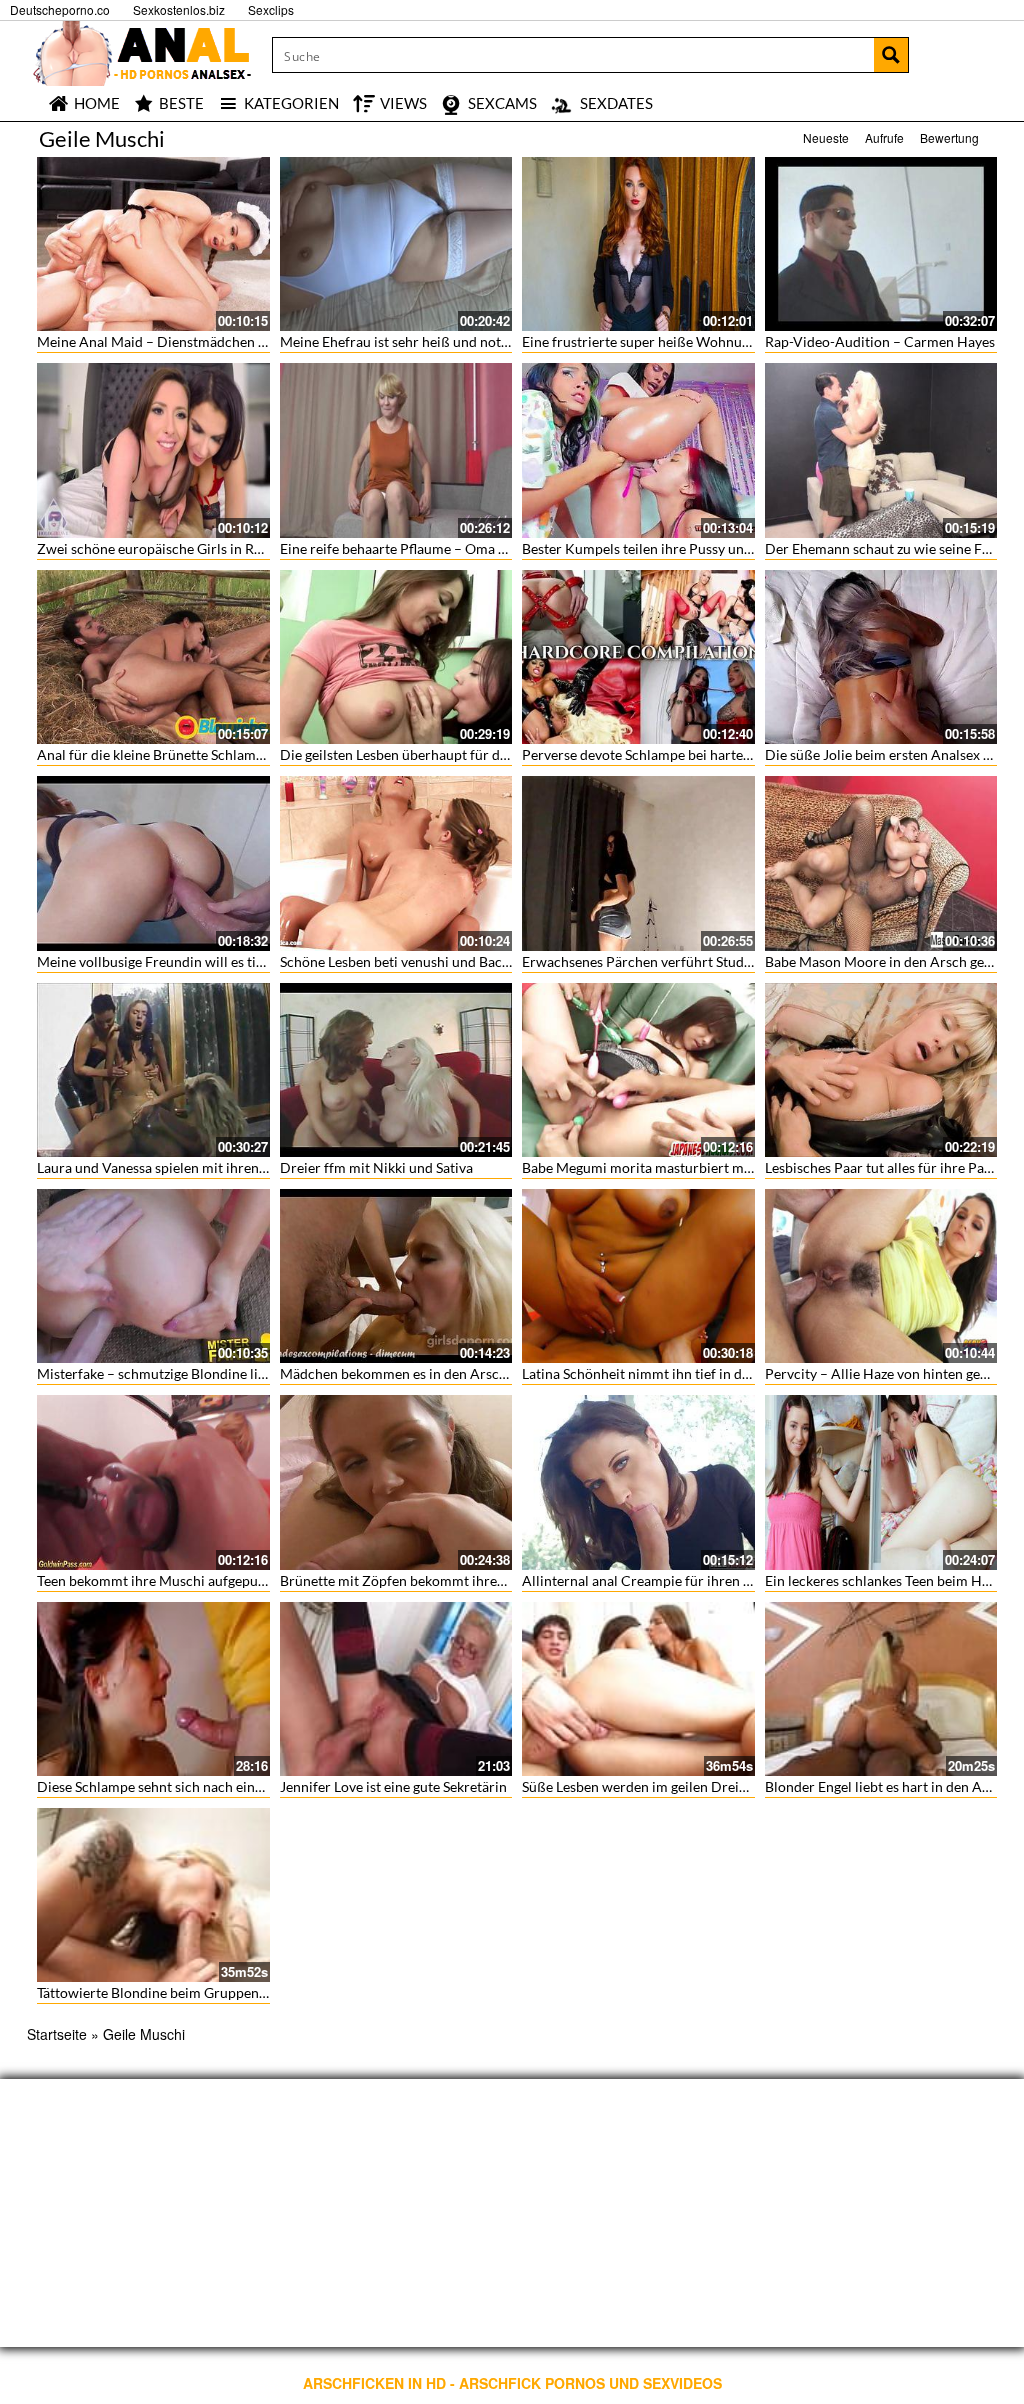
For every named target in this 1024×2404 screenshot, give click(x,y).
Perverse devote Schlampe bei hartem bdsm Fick (671, 754)
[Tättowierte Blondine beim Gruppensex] (153, 1895)
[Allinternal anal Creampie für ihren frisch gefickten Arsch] (638, 1482)
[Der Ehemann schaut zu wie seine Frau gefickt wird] (881, 450)
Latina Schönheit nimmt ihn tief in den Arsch (659, 1373)
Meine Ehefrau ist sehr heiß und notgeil (401, 341)
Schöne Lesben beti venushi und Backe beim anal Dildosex (458, 961)
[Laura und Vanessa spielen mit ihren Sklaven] (153, 1070)
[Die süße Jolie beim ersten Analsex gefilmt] (881, 657)
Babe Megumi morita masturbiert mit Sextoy (659, 1167)
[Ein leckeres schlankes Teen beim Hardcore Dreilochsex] (881, 1482)
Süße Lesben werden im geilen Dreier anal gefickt (673, 1786)
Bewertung (949, 137)
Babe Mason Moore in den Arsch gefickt (888, 961)
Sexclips (271, 9)
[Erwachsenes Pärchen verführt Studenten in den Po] (638, 863)
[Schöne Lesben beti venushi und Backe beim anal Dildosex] (396, 863)
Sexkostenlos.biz (179, 9)
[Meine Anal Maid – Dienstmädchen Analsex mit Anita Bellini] (153, 244)
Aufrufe (884, 137)
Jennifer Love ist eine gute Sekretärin (393, 1786)
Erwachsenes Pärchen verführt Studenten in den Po (681, 961)
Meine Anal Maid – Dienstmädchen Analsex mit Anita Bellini (224, 341)
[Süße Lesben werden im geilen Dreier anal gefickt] (638, 1689)
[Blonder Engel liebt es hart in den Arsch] (881, 1689)
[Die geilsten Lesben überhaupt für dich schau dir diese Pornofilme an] (396, 657)
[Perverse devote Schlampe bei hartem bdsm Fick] (638, 657)
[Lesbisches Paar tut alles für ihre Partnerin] (881, 1070)
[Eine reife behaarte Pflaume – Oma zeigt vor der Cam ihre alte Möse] (396, 450)
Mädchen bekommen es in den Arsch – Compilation (439, 1373)
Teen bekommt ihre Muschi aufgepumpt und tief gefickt (207, 1580)
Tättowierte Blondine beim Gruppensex (158, 1992)
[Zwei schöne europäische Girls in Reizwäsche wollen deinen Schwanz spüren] (153, 450)
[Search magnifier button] (891, 55)
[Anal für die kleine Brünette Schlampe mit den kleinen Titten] (153, 657)
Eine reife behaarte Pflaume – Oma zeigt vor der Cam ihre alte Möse (489, 548)
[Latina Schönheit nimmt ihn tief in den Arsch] (638, 1276)
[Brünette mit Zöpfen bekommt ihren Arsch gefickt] (396, 1482)
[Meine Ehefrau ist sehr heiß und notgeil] (396, 244)
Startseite (57, 2034)
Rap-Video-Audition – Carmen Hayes (880, 341)
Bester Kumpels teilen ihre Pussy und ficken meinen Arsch (701, 548)
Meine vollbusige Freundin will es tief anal (167, 961)
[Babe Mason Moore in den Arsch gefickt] (881, 863)
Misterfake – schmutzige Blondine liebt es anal (180, 1373)
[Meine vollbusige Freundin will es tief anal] (153, 863)
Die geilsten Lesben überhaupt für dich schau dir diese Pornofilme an (492, 754)
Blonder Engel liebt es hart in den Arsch (887, 1786)
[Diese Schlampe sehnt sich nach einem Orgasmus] (153, 1689)
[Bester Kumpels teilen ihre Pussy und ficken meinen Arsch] (638, 450)
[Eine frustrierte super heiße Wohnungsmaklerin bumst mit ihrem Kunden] (638, 244)
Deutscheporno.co (60, 9)
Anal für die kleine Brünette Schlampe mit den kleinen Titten (223, 754)
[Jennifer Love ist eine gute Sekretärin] (396, 1689)
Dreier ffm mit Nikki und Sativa (376, 1167)
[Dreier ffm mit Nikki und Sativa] (396, 1070)
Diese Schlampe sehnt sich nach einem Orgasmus (188, 1786)
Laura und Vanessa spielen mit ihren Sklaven (173, 1167)
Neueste (826, 137)
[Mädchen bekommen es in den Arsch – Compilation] (396, 1276)
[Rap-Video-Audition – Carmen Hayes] (881, 244)
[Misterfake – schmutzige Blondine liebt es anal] (153, 1276)
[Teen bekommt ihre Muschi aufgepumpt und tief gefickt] (153, 1482)
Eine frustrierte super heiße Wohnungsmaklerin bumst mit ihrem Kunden (749, 341)
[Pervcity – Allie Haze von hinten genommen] (881, 1276)
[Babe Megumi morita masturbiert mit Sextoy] (638, 1070)
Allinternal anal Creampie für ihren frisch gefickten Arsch (700, 1580)
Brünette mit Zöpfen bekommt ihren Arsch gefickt (434, 1580)
